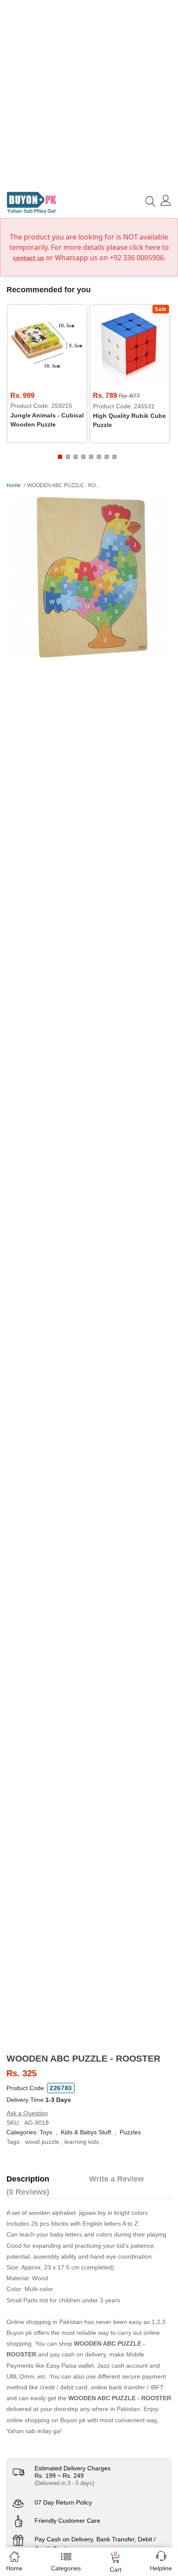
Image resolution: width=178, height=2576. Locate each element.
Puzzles (130, 2132)
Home (14, 485)
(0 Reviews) (28, 2192)
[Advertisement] (89, 94)
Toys (46, 2132)
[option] (89, 577)
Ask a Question (27, 2113)
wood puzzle (42, 2142)
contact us (29, 258)
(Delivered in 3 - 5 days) (64, 2483)
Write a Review (116, 2179)
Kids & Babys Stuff (86, 2132)
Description (28, 2179)
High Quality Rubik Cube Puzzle (129, 420)
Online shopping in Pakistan (44, 2322)
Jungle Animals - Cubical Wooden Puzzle (47, 420)
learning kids (82, 2142)
